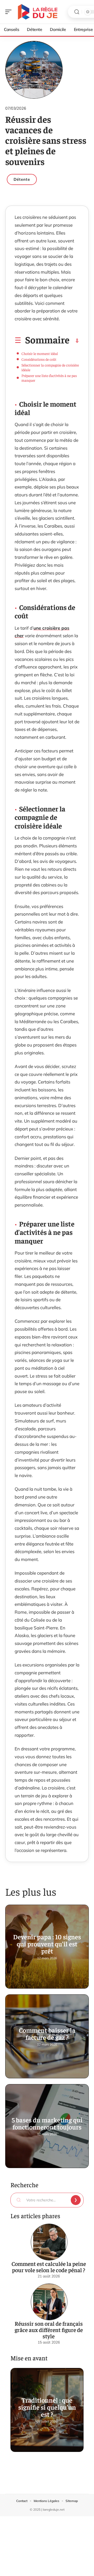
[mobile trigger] (10, 12)
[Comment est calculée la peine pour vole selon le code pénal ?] (49, 2242)
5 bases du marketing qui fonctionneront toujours (47, 2123)
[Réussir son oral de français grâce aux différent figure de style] (49, 2302)
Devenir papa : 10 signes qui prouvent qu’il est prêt (47, 1944)
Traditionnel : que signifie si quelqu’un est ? (47, 2407)
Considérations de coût (39, 359)
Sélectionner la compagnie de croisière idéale (50, 367)
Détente (22, 179)
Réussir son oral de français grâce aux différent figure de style (49, 2330)
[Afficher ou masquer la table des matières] (74, 341)
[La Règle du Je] (38, 12)
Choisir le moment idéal (40, 353)
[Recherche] (77, 12)
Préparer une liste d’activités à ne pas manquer (49, 378)
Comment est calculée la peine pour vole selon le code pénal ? (49, 2267)
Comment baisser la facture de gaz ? (47, 2033)
